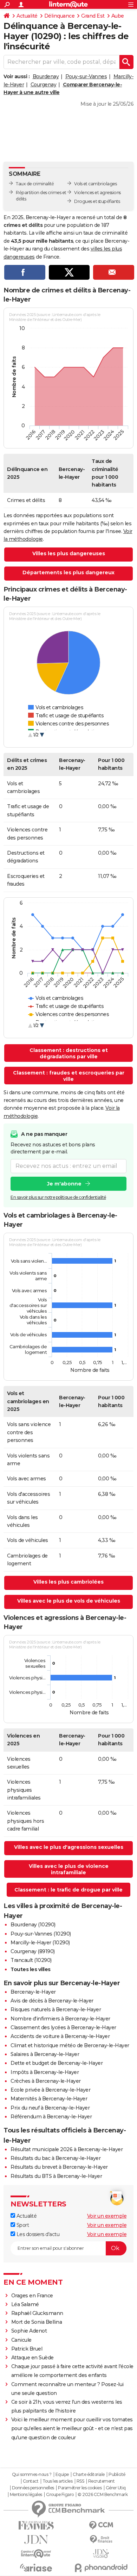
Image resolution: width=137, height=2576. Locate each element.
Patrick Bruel (27, 2349)
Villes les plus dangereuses (69, 553)
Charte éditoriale (89, 2475)
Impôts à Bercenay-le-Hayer (45, 2072)
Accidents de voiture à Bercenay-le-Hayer (60, 2036)
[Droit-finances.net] (101, 2540)
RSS (80, 2481)
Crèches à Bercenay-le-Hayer (46, 2081)
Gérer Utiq (116, 2488)
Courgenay (44, 85)
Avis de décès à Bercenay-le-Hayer (52, 2001)
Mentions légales (26, 2495)
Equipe (62, 2475)
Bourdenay (46, 76)
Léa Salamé (25, 2304)
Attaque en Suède (32, 2358)
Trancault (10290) (31, 1960)
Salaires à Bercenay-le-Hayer (45, 2054)
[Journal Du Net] (36, 2540)
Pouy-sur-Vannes (86, 76)
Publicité (117, 2475)
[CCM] (101, 2525)
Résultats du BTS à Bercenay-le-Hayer (56, 2176)
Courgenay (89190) (33, 1951)
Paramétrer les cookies (80, 2488)
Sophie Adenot (29, 2331)
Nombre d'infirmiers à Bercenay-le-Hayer (60, 2019)
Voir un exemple (107, 2216)
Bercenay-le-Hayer (33, 1992)
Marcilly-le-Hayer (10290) (40, 1943)
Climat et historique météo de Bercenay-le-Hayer (70, 2045)
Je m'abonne (64, 1184)
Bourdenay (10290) (33, 1925)
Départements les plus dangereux (68, 572)
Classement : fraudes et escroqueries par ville (69, 1076)
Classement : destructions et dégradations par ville (69, 1053)
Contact (31, 2481)
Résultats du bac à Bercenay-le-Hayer (56, 2158)
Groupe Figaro (60, 2495)
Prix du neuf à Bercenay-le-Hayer (50, 2108)
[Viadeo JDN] (101, 2554)
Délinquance (60, 16)
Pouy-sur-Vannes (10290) (41, 1934)
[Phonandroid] (101, 2568)
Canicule (21, 2340)
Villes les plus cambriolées (68, 1582)
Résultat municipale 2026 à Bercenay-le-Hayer (67, 2149)
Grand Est (93, 16)
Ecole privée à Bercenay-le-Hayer (50, 2090)
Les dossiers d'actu (37, 2234)
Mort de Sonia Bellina (37, 2322)
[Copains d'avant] (36, 2554)
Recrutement (102, 2481)
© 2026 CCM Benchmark (103, 2495)
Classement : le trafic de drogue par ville (68, 1890)
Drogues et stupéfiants (97, 201)
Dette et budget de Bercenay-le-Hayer (57, 2063)
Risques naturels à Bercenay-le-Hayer (56, 2010)
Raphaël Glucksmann (37, 2313)
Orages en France (32, 2296)
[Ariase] (36, 2568)
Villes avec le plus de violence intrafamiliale (69, 1869)
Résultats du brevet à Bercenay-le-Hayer (59, 2167)
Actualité (27, 16)
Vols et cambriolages (95, 184)
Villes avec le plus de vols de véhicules (69, 1601)
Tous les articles (58, 2481)
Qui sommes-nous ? (32, 2475)
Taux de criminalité (35, 184)
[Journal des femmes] (36, 2525)
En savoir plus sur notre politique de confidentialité (58, 1197)
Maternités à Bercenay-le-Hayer (49, 2099)
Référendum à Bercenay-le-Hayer (51, 2117)
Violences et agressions (97, 193)
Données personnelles (33, 2488)
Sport (22, 2225)
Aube (118, 16)
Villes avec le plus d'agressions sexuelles (69, 1847)
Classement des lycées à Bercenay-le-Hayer (63, 2027)
